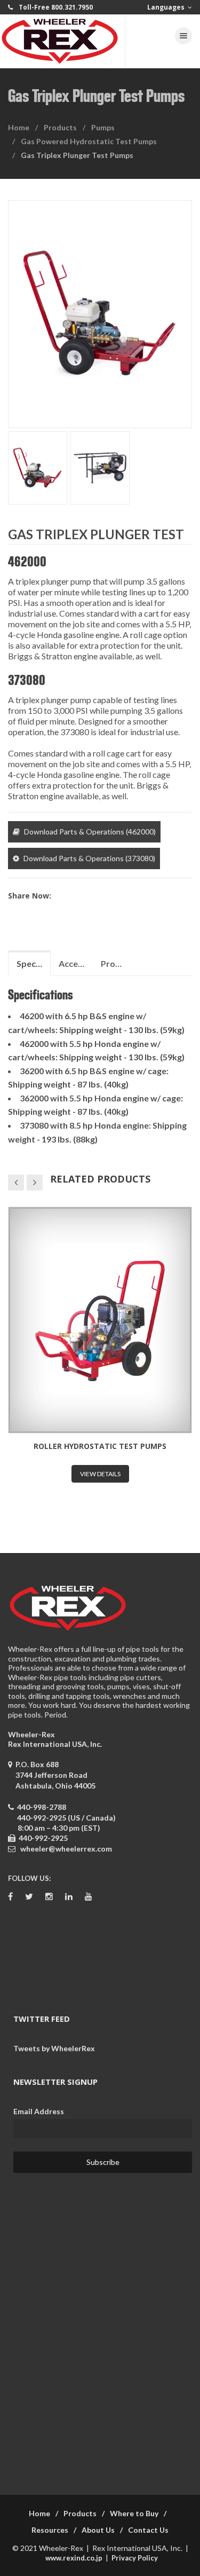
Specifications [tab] (34, 963)
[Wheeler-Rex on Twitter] (29, 1897)
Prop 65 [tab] (116, 963)
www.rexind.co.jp (74, 2558)
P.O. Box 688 (54, 1775)
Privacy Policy (135, 2558)
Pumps (103, 127)
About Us (98, 2530)
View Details (102, 1474)
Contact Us (148, 2530)
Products (60, 127)
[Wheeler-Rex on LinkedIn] (69, 1897)
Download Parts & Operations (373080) (89, 858)
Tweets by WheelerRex (54, 2048)
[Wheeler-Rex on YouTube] (89, 1897)
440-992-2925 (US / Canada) (66, 1818)
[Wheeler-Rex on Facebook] (10, 1897)
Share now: (30, 896)
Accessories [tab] (76, 963)
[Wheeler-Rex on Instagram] (49, 1897)
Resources (50, 2530)
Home (19, 127)
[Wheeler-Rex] (63, 41)
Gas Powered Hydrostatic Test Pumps (89, 141)
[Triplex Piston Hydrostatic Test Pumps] (102, 1320)
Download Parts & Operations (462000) (90, 832)
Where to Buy (134, 2513)
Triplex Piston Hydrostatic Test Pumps (102, 1446)
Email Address (39, 2111)
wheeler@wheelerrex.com (66, 1849)
